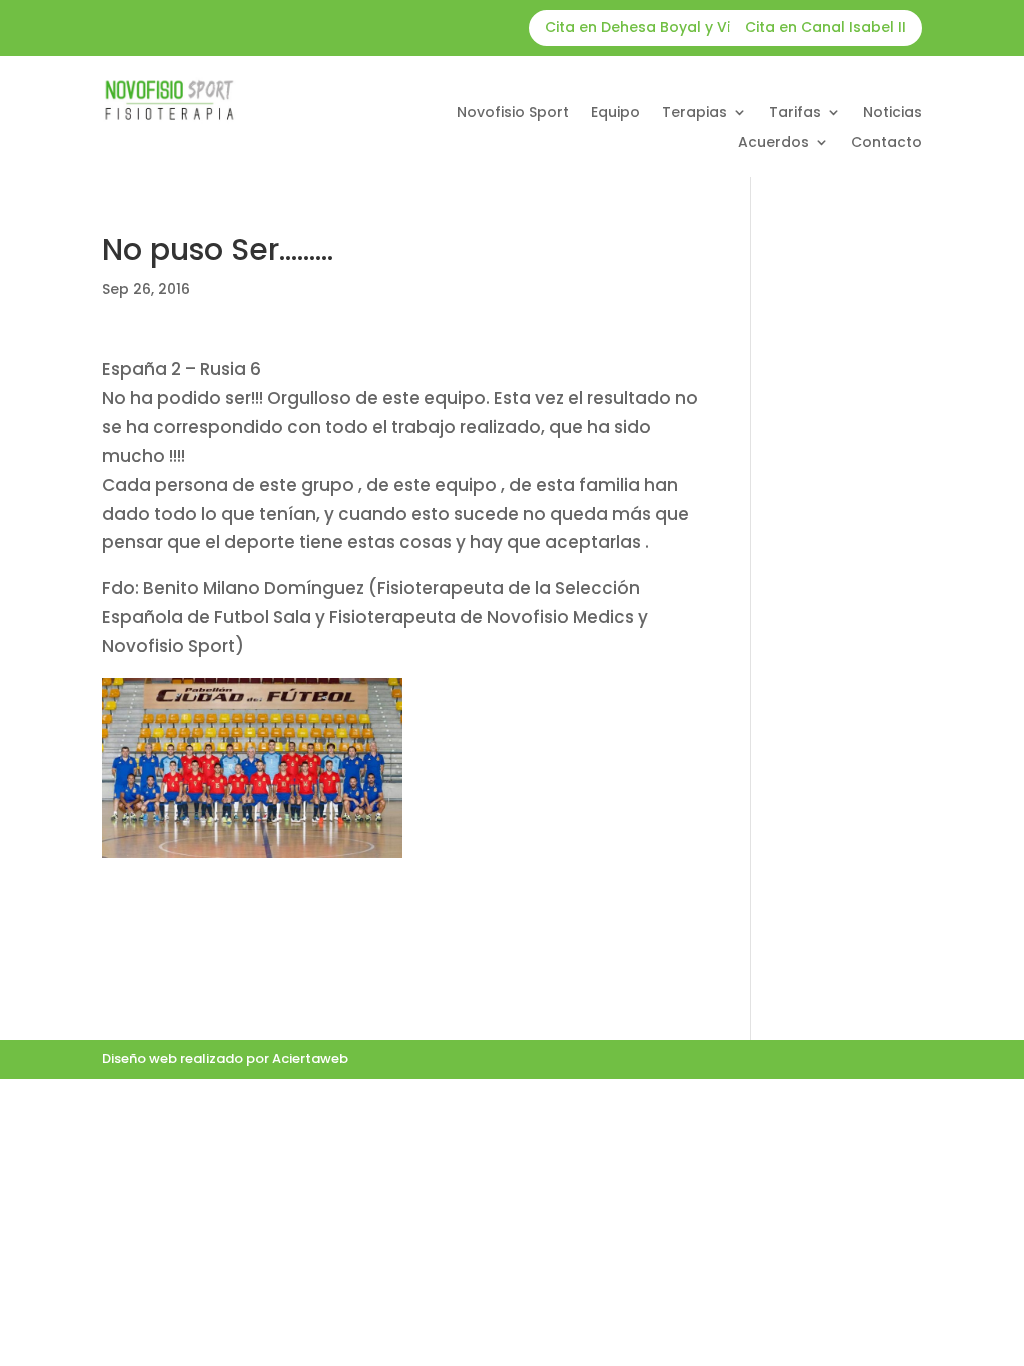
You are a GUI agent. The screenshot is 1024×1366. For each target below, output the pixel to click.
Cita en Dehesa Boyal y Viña (647, 27)
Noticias (892, 113)
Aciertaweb (310, 1058)
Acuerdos (773, 143)
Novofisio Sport (513, 113)
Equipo (615, 113)
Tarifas (795, 113)
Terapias (694, 113)
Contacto (886, 143)
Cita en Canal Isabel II (825, 27)
